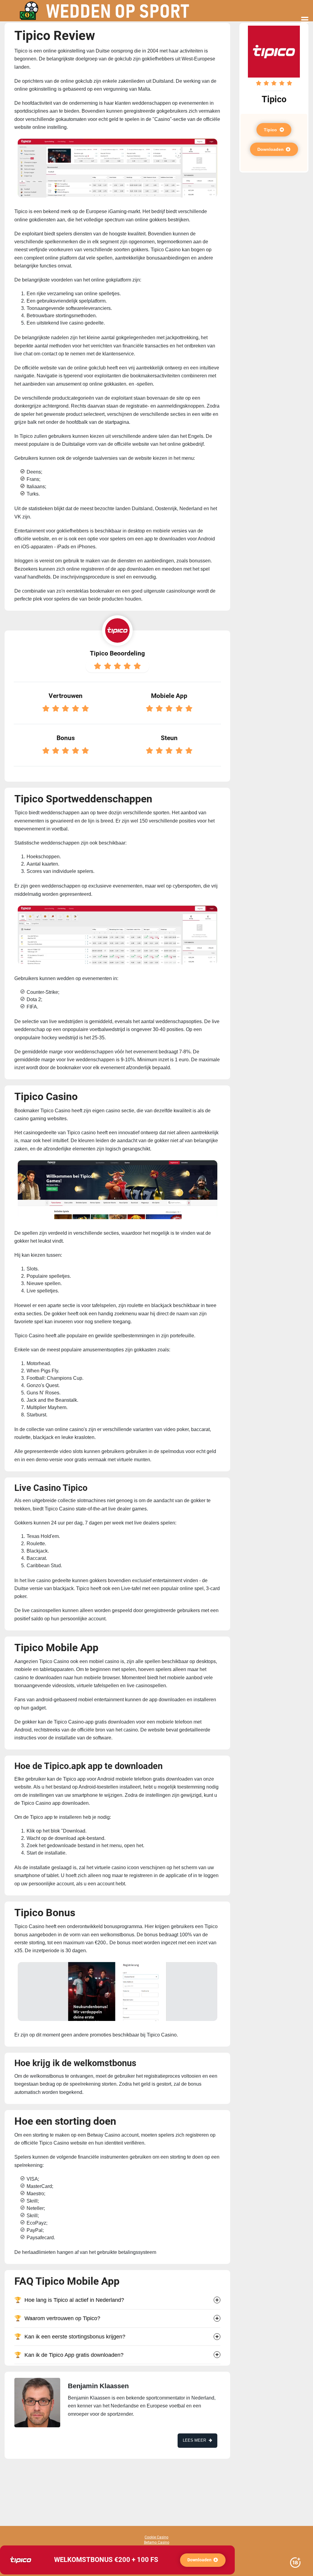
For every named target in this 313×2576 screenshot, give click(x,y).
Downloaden (271, 149)
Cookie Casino (156, 2537)
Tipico (271, 130)
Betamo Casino (157, 2542)
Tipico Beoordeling (117, 653)
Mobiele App (169, 696)
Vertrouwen (66, 696)
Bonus (66, 738)
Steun (169, 738)
